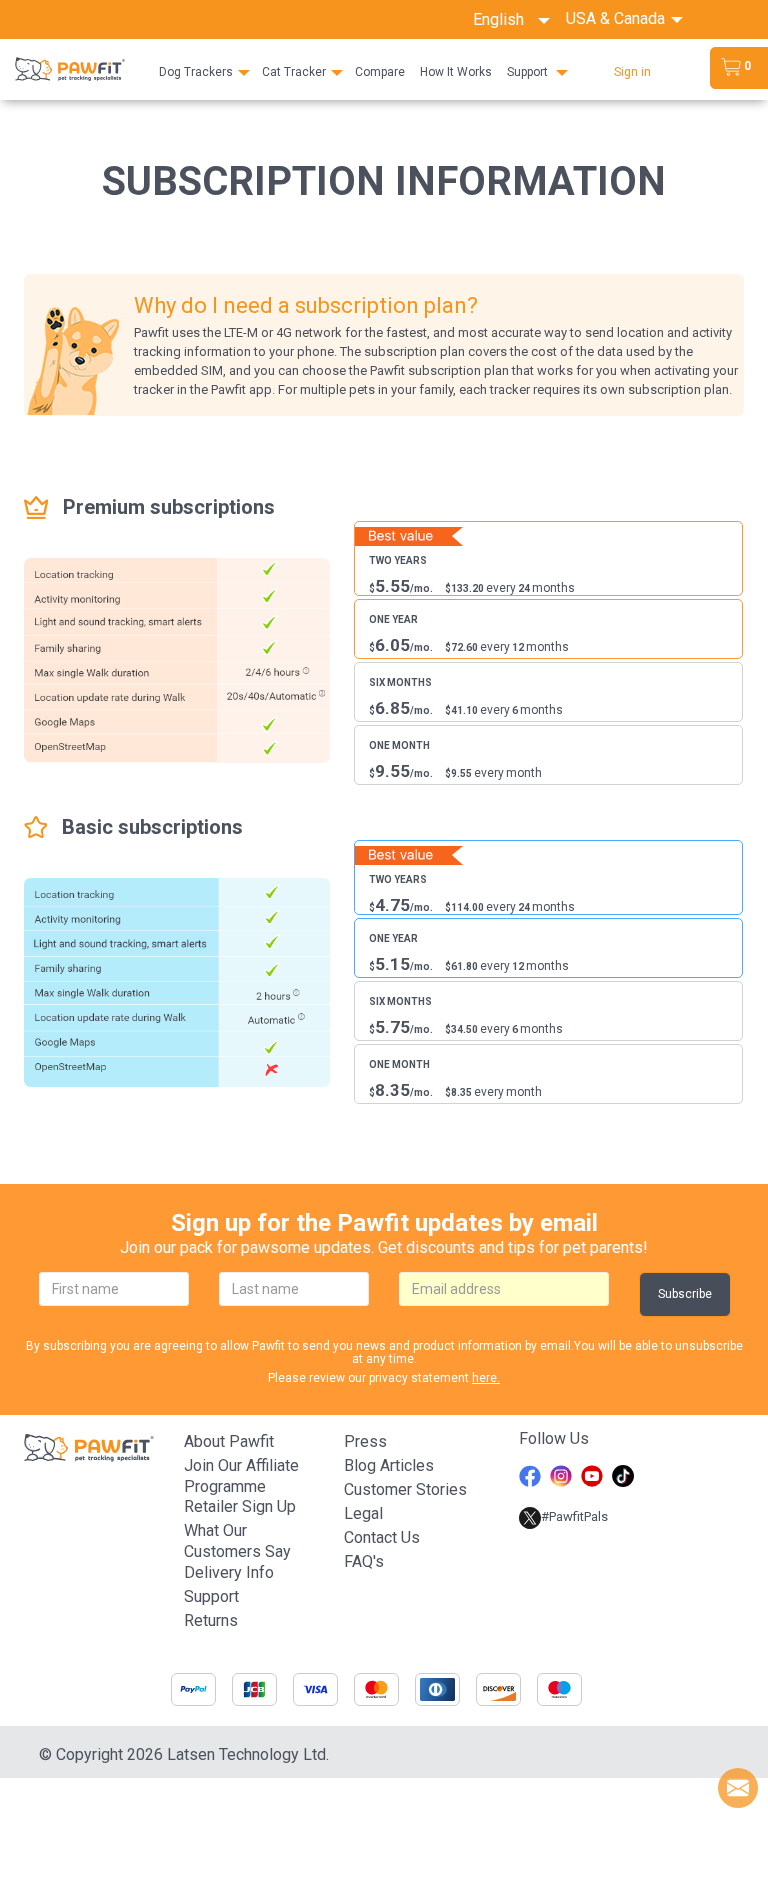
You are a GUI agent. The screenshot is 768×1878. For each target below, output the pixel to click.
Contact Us (382, 1537)
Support (527, 72)
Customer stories (405, 1489)
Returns (211, 1620)
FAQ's (364, 1561)
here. (486, 1378)
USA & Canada (617, 18)
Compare (380, 72)
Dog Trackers (196, 72)
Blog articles (389, 1465)
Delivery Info (229, 1572)
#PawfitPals (574, 1516)
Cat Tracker (294, 72)
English (504, 19)
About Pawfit (229, 1441)
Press (365, 1441)
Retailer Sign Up (240, 1506)
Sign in (632, 72)
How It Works (456, 72)
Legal (363, 1513)
